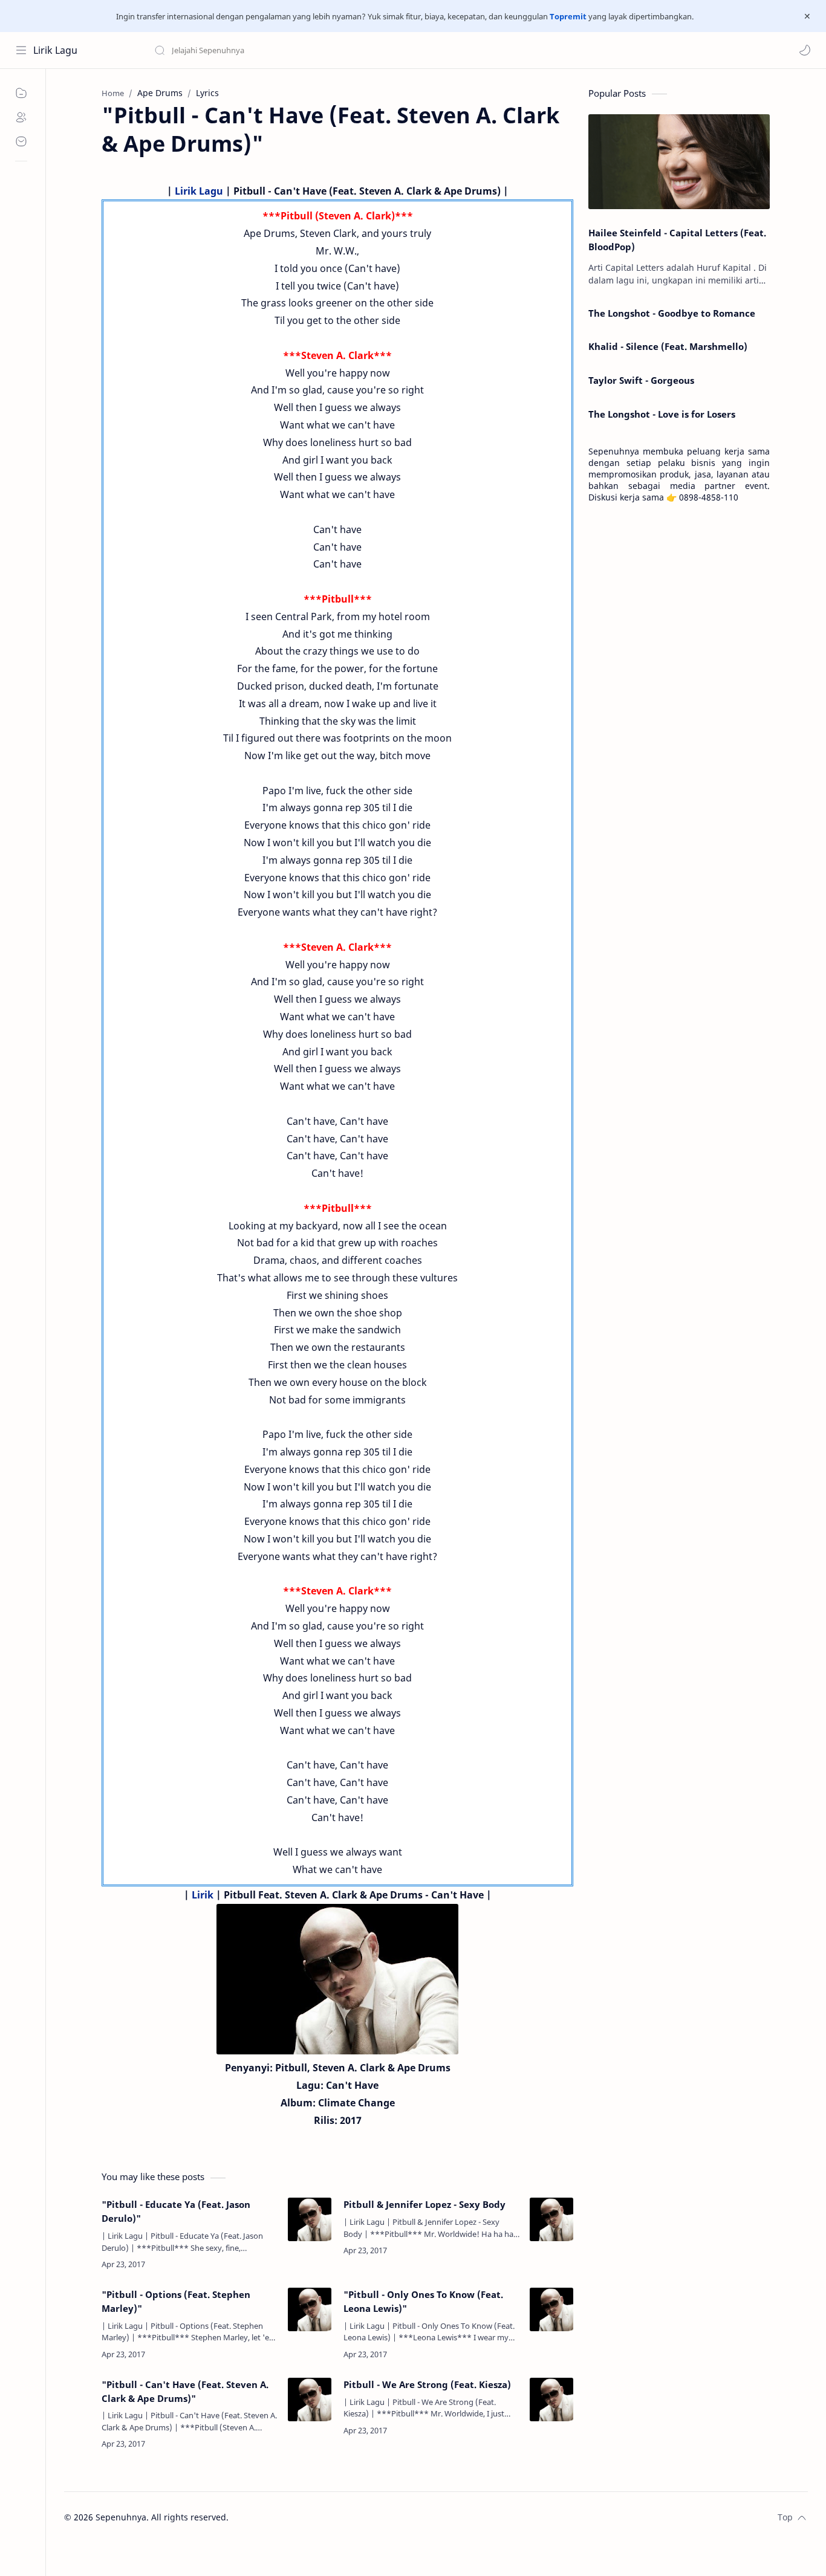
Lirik (203, 1895)
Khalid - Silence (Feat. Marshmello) (668, 346)
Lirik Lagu (55, 50)
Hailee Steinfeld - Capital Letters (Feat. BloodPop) (677, 240)
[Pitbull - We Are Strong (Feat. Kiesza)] (551, 2400)
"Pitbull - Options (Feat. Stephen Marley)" (176, 2301)
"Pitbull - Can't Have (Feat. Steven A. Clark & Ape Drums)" (185, 2391)
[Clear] (344, 50)
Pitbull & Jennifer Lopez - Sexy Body (424, 2204)
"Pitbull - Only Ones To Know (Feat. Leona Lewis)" (423, 2301)
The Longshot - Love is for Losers (662, 414)
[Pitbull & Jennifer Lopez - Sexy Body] (551, 2219)
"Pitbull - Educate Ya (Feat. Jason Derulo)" (176, 2211)
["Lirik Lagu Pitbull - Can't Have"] (337, 1979)
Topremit (568, 16)
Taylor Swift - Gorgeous (641, 380)
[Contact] (21, 141)
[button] (805, 50)
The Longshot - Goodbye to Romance (672, 313)
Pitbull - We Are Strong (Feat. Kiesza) (427, 2384)
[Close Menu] (807, 16)
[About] (21, 117)
